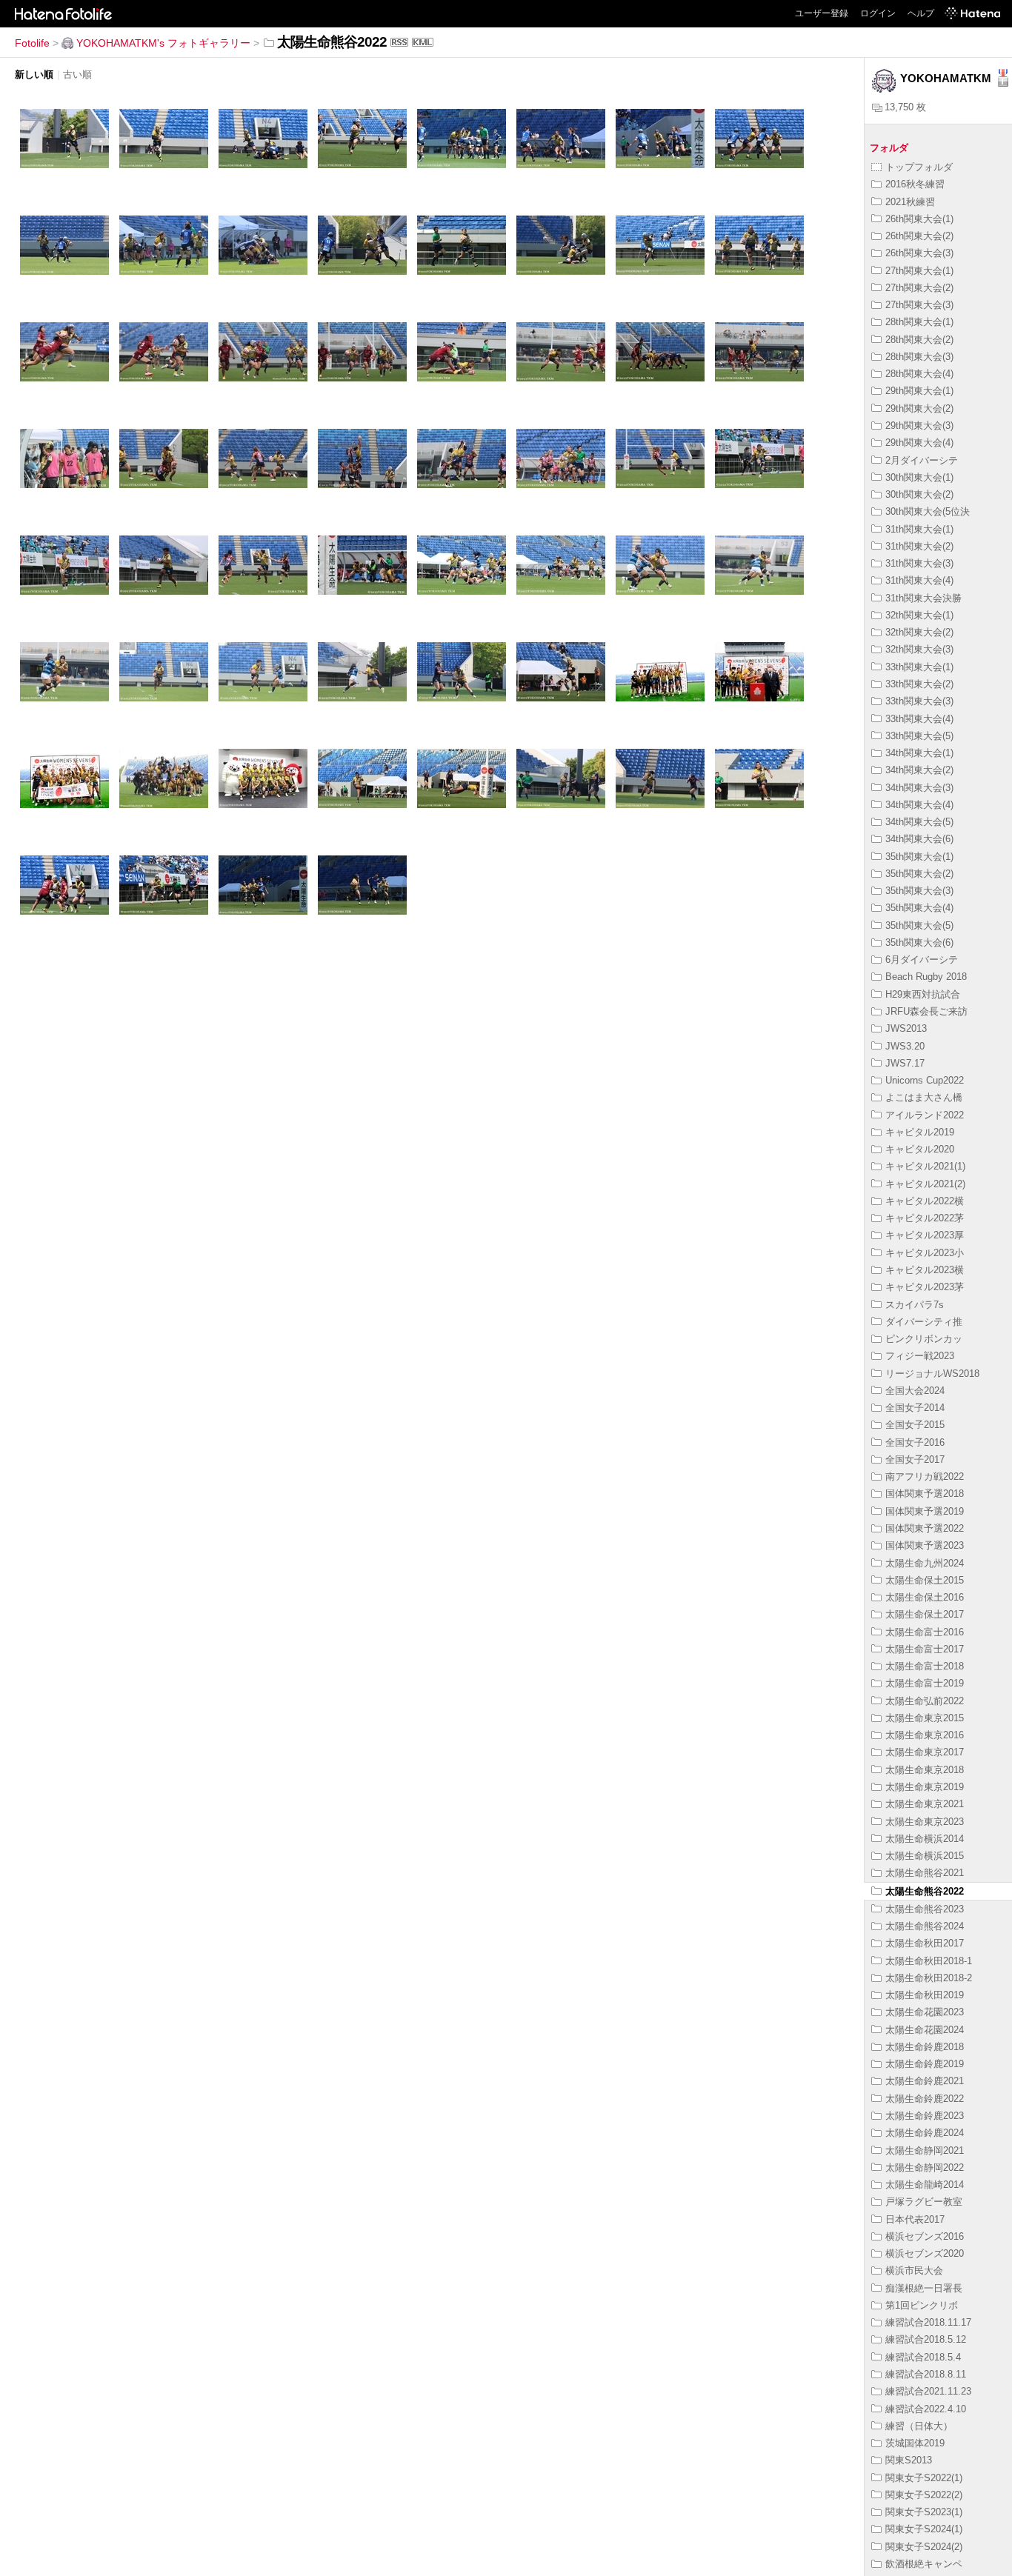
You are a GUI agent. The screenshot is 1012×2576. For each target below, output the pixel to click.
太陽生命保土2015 (925, 1580)
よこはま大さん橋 (924, 1097)
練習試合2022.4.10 (926, 2409)
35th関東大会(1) (919, 857)
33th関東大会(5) (919, 736)
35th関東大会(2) (919, 874)
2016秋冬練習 (915, 184)
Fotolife (32, 43)
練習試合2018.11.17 (928, 2322)
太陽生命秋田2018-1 (929, 1961)
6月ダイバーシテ (922, 960)
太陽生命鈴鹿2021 (925, 2081)
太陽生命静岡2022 (925, 2168)
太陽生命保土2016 (925, 1597)
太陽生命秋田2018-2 (929, 1978)
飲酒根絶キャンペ (924, 2564)
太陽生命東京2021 (925, 1804)
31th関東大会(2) (919, 546)
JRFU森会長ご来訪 (926, 1011)
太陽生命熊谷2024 (925, 1926)
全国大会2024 (915, 1391)
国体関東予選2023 (925, 1545)
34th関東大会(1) (919, 753)
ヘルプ (921, 13)
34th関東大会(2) (919, 770)
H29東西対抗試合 (923, 994)
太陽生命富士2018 (925, 1666)
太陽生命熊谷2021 (925, 1873)
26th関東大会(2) (919, 236)
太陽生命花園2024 (925, 2030)
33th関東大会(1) (919, 667)
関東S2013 (909, 2460)
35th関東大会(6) (919, 942)
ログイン (878, 13)
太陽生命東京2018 (925, 1770)
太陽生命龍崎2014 (925, 2185)
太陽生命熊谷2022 (925, 1891)
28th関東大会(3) (919, 357)
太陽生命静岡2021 (925, 2150)
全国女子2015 (915, 1425)
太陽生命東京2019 (925, 1787)
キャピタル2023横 (925, 1270)
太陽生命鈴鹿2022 (925, 2099)
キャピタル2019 (920, 1132)
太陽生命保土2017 (925, 1614)
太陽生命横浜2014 (925, 1839)
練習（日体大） (919, 2426)
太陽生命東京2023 (925, 1822)
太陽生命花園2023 (925, 2012)
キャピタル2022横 (925, 1201)
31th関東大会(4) (919, 580)
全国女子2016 (915, 1442)
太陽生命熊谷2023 (925, 1909)
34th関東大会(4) (919, 805)
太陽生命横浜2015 (925, 1856)
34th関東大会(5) (919, 822)
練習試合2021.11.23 (928, 2391)
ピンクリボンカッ (924, 1339)
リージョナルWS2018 (932, 1374)
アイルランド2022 (925, 1115)
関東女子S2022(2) (924, 2495)
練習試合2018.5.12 (926, 2339)
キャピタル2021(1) (925, 1166)
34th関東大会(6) (919, 839)
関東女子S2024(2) (924, 2547)
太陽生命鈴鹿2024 (925, 2133)
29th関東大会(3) (919, 426)
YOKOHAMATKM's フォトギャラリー (163, 43)
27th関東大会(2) (919, 288)
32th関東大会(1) (919, 615)
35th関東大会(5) (919, 925)
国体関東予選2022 (925, 1528)
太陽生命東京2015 (925, 1718)
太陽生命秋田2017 (925, 1943)
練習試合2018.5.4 (923, 2357)
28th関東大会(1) (919, 322)
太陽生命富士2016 (925, 1632)
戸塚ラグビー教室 (924, 2202)
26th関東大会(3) (919, 253)
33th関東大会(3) (919, 701)
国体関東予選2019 (925, 1511)
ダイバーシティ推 (924, 1322)
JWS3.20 (905, 1046)
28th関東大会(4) (919, 374)
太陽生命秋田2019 (925, 1995)
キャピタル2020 (920, 1149)
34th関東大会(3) (919, 788)
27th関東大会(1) (919, 271)
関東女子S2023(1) (924, 2512)
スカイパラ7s (915, 1305)
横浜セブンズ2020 (925, 2253)
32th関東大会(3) (919, 649)
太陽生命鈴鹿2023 (925, 2116)
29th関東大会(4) (919, 443)
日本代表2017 (915, 2219)
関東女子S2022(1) (924, 2478)
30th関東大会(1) (919, 477)
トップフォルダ (919, 167)
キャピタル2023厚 (925, 1235)
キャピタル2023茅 (925, 1287)
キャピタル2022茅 (925, 1218)
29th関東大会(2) (919, 408)
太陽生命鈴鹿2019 (925, 2064)
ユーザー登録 (822, 13)
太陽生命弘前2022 (925, 1701)
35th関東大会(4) (919, 908)
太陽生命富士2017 (925, 1649)
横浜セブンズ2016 (925, 2236)
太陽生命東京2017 (925, 1752)
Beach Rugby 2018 (926, 977)
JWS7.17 (905, 1063)
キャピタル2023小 (925, 1253)
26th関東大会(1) (919, 219)
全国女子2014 (915, 1408)
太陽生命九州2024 (925, 1563)
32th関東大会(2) (919, 632)
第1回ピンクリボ (922, 2305)
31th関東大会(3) (919, 563)
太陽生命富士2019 (925, 1683)
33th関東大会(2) (919, 684)
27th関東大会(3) (919, 305)
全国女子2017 (915, 1459)
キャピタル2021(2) (925, 1184)
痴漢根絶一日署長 (924, 2288)
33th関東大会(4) (919, 719)
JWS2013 (906, 1028)
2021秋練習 (910, 202)
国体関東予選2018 (925, 1494)
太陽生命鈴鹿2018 (925, 2047)
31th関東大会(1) (919, 529)
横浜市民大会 (914, 2270)
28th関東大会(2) (919, 340)
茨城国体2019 (915, 2443)
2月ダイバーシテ (922, 460)
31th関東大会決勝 (923, 598)
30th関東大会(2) (919, 494)
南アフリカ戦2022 (925, 1476)
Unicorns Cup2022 (925, 1080)
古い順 (77, 74)
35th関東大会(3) (919, 891)
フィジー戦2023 (920, 1356)
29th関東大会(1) (919, 391)
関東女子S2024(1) (924, 2529)
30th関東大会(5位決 (928, 511)
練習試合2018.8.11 (926, 2374)
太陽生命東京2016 (925, 1735)
